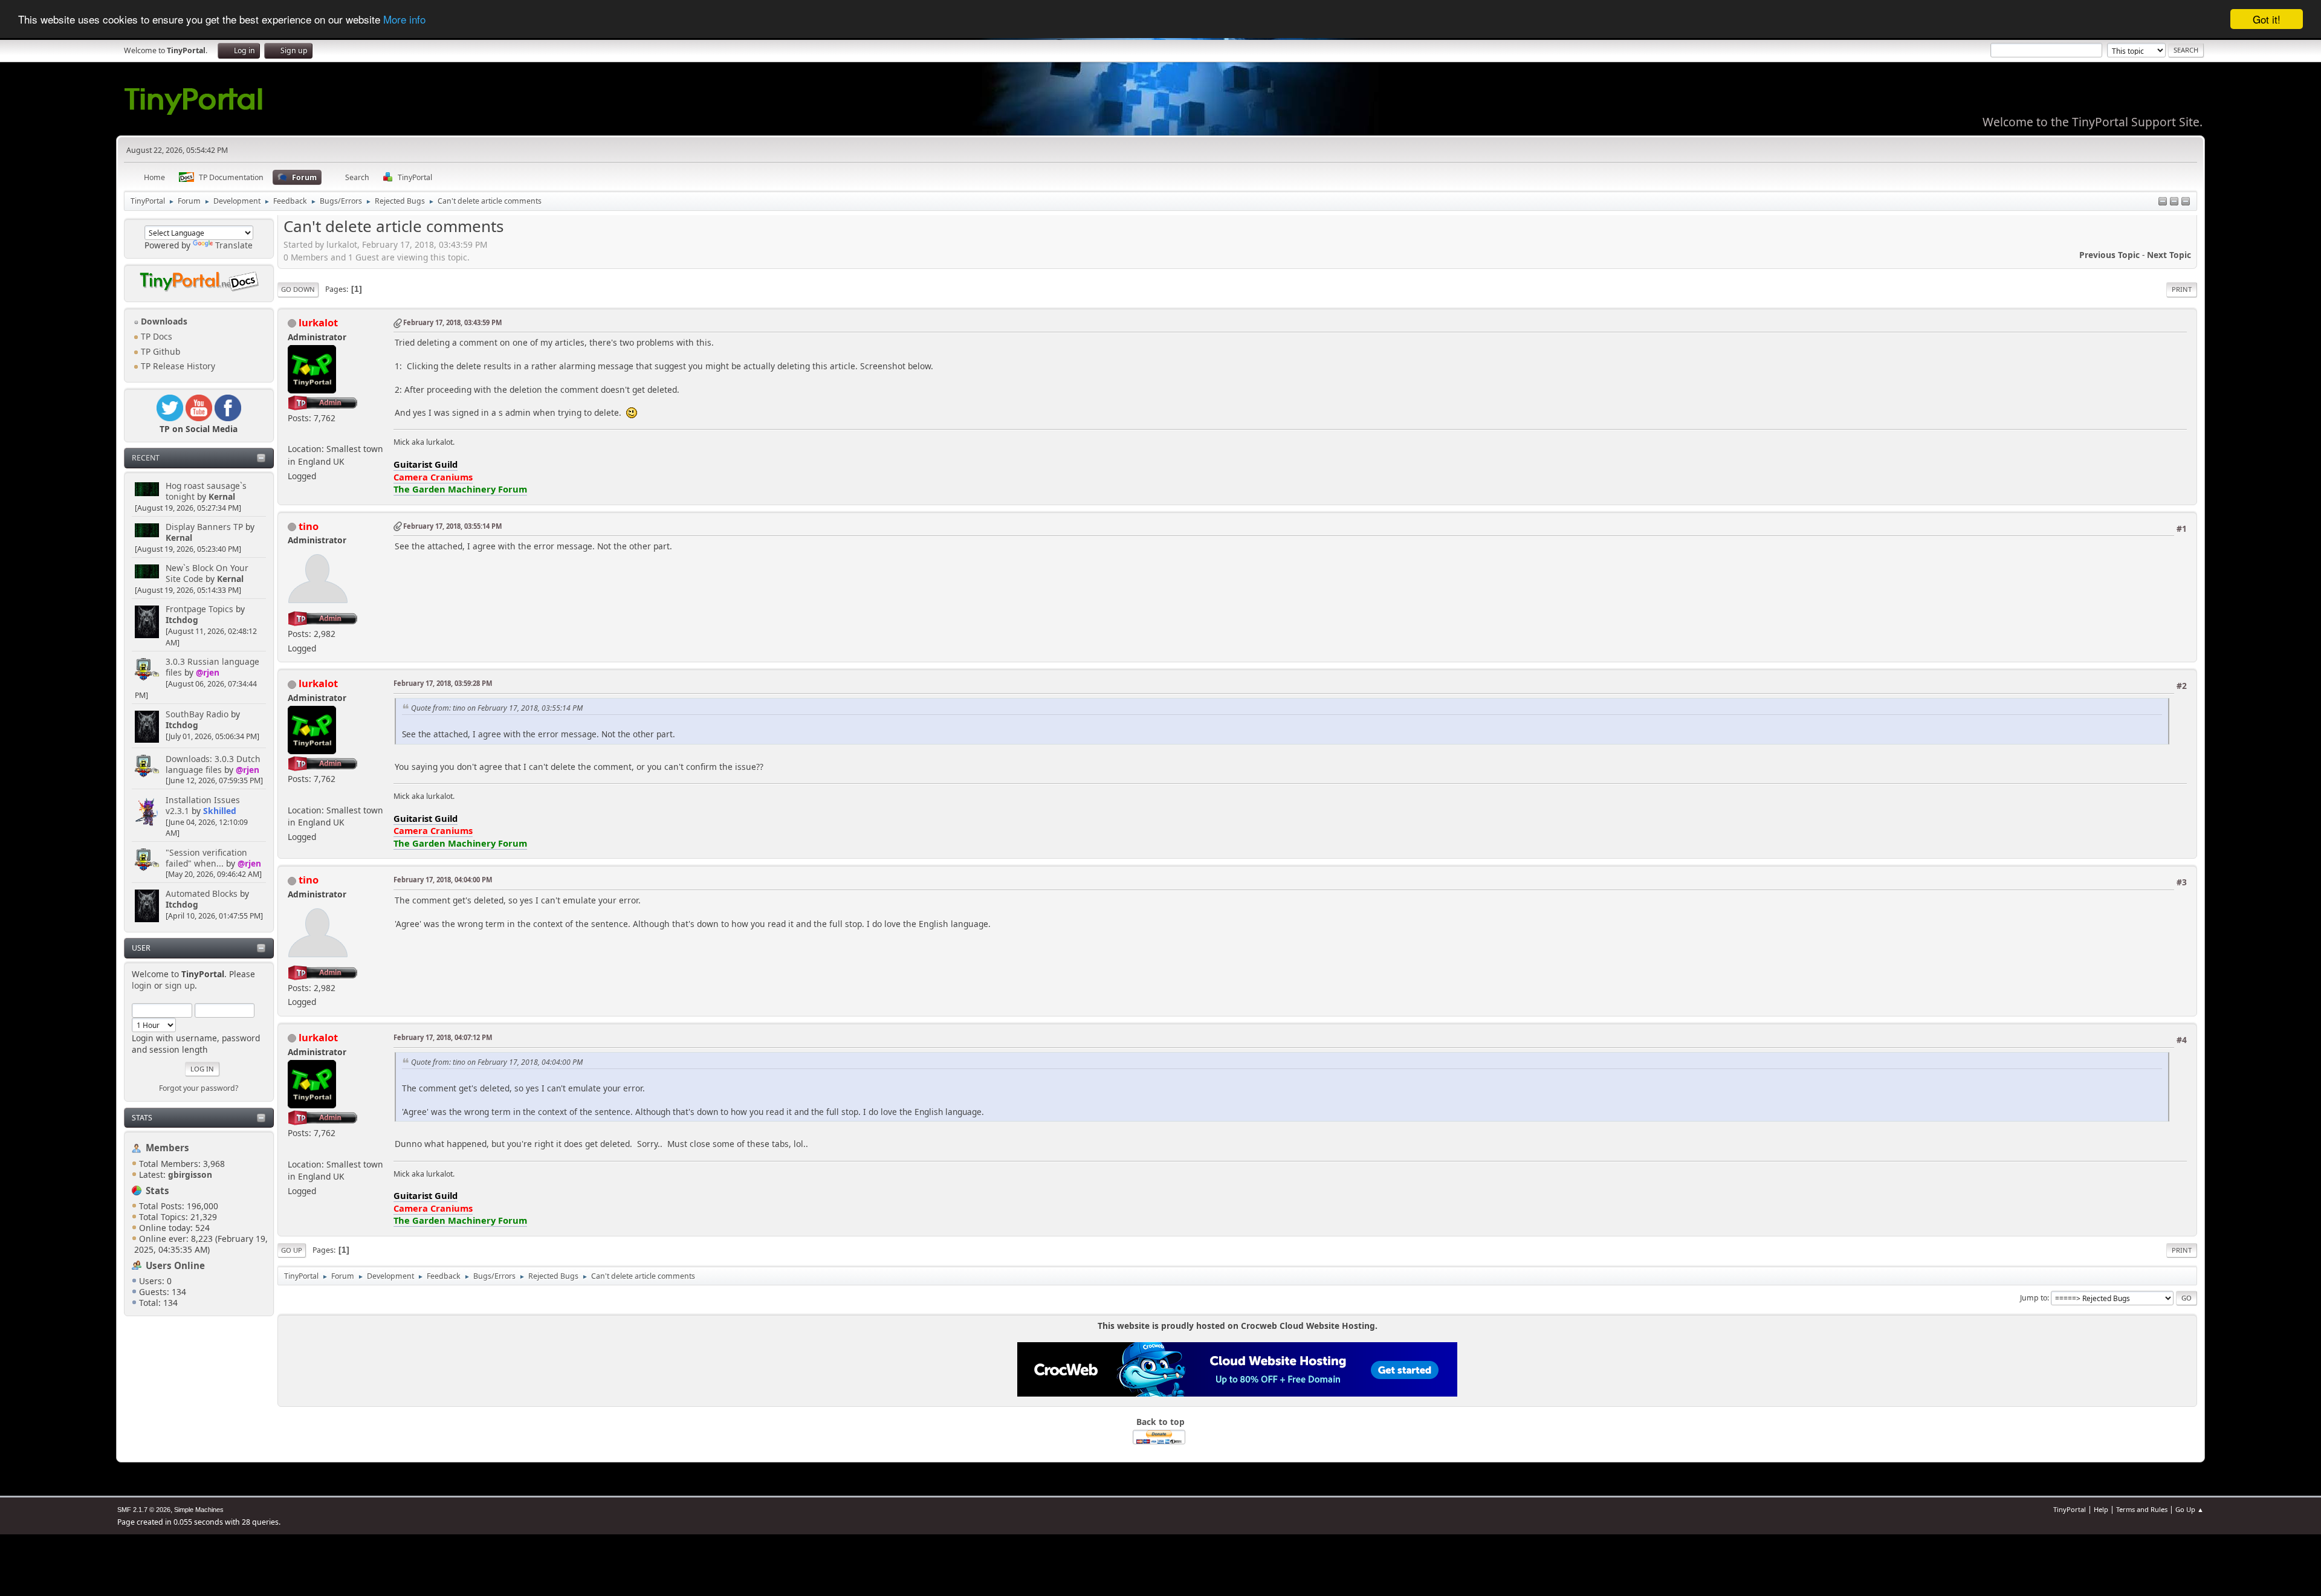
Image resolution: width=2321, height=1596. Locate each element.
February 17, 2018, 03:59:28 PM (443, 683)
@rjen (208, 672)
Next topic (2169, 255)
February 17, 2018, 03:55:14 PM (452, 526)
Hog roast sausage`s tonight (206, 491)
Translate (234, 245)
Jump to (2034, 1298)
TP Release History (177, 366)
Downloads (163, 321)
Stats (142, 1118)
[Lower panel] (2174, 202)
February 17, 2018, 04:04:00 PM (443, 880)
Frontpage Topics (199, 609)
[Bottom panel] (2186, 202)
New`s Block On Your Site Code (207, 573)
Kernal (222, 496)
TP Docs (155, 336)
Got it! (2267, 19)
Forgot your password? (199, 1088)
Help (2101, 1509)
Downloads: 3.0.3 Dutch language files (213, 764)
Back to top (1160, 1422)
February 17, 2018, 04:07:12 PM (443, 1037)
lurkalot (318, 322)
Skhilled (220, 811)
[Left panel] (2163, 202)
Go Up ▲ (2190, 1509)
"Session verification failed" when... (206, 858)
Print (2182, 289)
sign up (180, 985)
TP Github (159, 351)
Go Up (292, 1250)
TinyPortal (2070, 1509)
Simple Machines (199, 1510)
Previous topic (2109, 255)
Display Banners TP (204, 527)
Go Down (298, 289)
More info (404, 20)
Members (167, 1148)
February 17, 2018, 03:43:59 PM (452, 322)
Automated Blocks (202, 893)
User (141, 948)
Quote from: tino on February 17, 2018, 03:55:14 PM (497, 708)
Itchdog (182, 620)
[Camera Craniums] (293, 434)
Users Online (175, 1265)
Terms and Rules (2142, 1509)
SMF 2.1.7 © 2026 (144, 1510)
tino (309, 526)
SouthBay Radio (197, 714)
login (142, 985)
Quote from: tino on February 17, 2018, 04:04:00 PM (497, 1062)
